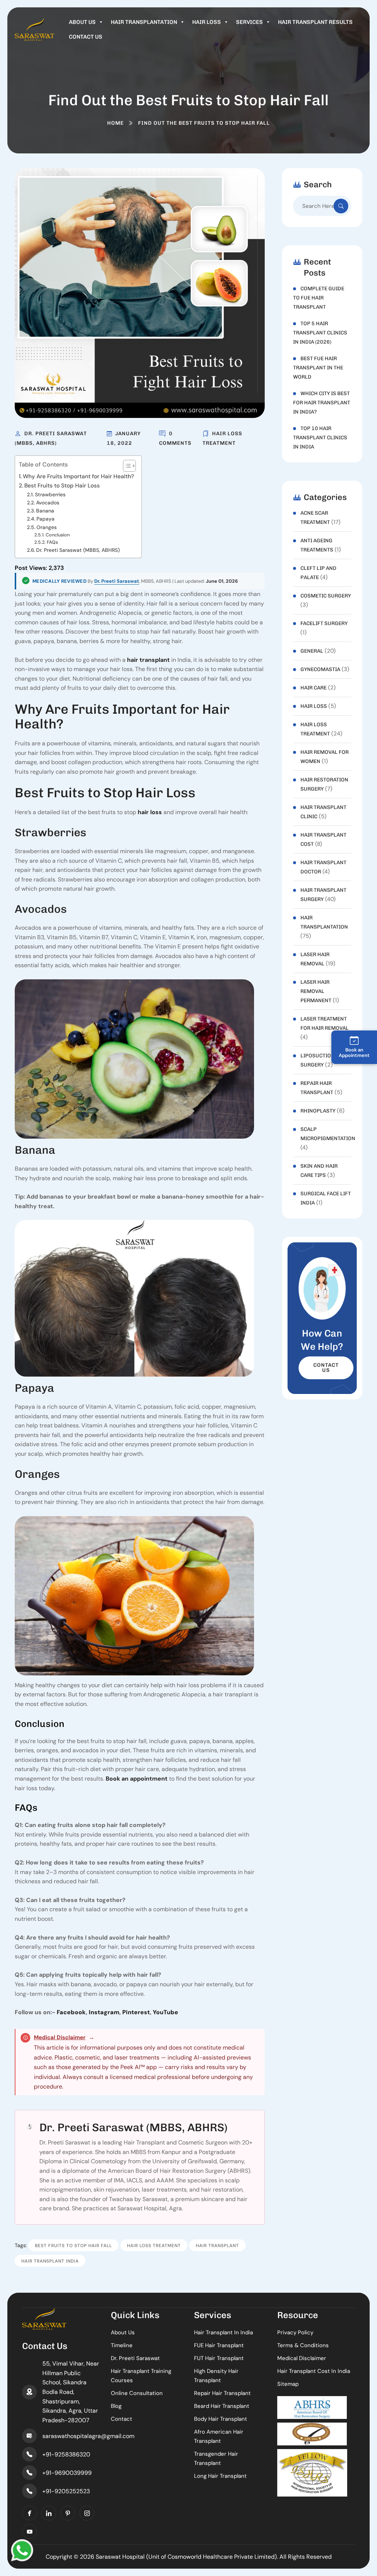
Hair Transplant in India (223, 2332)
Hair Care (313, 688)
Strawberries (50, 494)
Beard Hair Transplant (222, 2406)
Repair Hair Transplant (222, 2393)
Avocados (48, 503)
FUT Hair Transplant (219, 2358)
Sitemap (288, 2384)
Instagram (104, 2012)
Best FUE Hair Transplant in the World (318, 368)
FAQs (52, 542)
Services (249, 22)
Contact (121, 2419)
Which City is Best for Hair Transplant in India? (322, 403)
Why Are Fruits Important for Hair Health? (78, 476)
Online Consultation (137, 2393)
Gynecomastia (320, 669)
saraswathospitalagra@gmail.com (88, 2436)
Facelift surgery (324, 623)
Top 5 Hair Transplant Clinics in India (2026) (320, 333)
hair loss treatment (154, 2246)
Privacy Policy (295, 2332)
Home (115, 123)
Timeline (122, 2345)
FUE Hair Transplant (219, 2345)
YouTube (165, 2012)
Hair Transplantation (144, 22)
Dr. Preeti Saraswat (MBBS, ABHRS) (78, 550)
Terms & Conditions (303, 2345)
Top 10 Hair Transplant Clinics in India (320, 438)
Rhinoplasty (318, 1111)
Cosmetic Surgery (326, 596)
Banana (45, 511)
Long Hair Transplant (220, 2476)
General (312, 651)
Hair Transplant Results (315, 22)
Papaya (45, 519)
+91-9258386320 (66, 2454)
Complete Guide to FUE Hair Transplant (319, 298)
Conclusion (58, 535)
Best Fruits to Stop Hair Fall (73, 2246)
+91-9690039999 (67, 2473)
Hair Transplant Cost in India (314, 2371)
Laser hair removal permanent (316, 991)
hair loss (150, 812)
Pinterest (136, 2012)
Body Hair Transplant (221, 2419)
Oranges (47, 527)
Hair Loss (207, 22)
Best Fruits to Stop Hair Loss (62, 486)
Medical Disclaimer (60, 2037)
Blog (116, 2406)
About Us (82, 22)
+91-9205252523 (66, 2491)
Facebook (71, 2012)
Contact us (86, 37)
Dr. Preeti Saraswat (117, 581)
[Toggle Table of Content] (126, 466)
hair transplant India (50, 2261)
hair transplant (148, 660)
